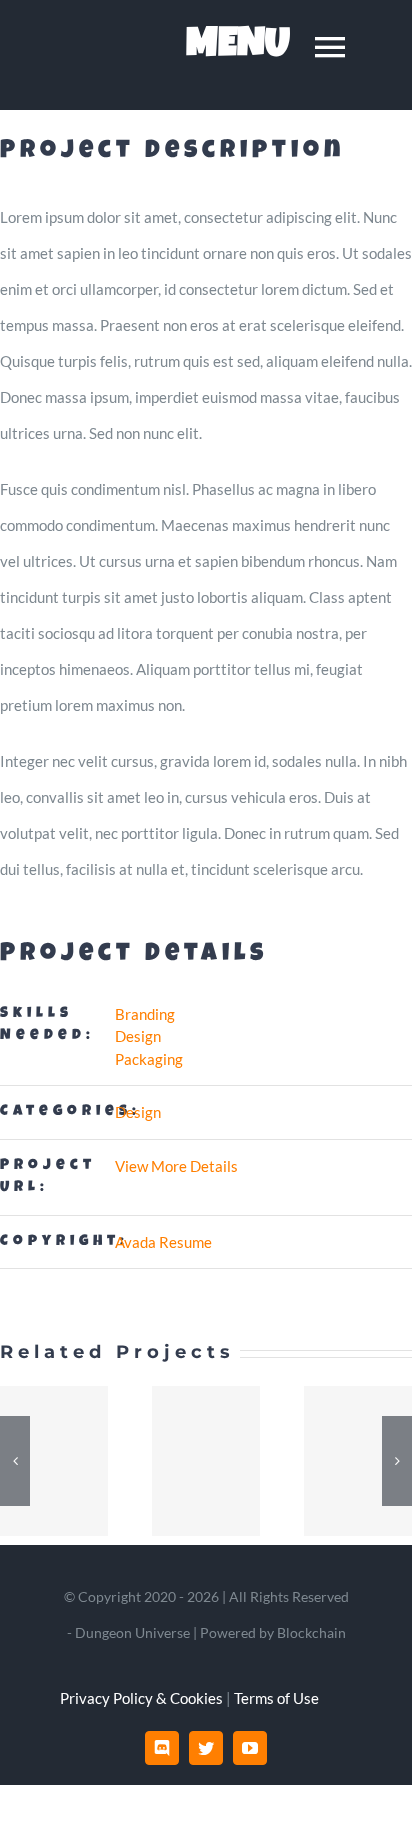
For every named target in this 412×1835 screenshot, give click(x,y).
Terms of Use (276, 1698)
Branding (145, 1014)
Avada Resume (163, 1242)
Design (138, 1036)
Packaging (149, 1059)
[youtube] (250, 1748)
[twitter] (206, 1748)
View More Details (176, 1166)
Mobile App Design (54, 1461)
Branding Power (206, 1461)
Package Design (358, 1461)
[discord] (162, 1748)
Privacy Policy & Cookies (141, 1698)
